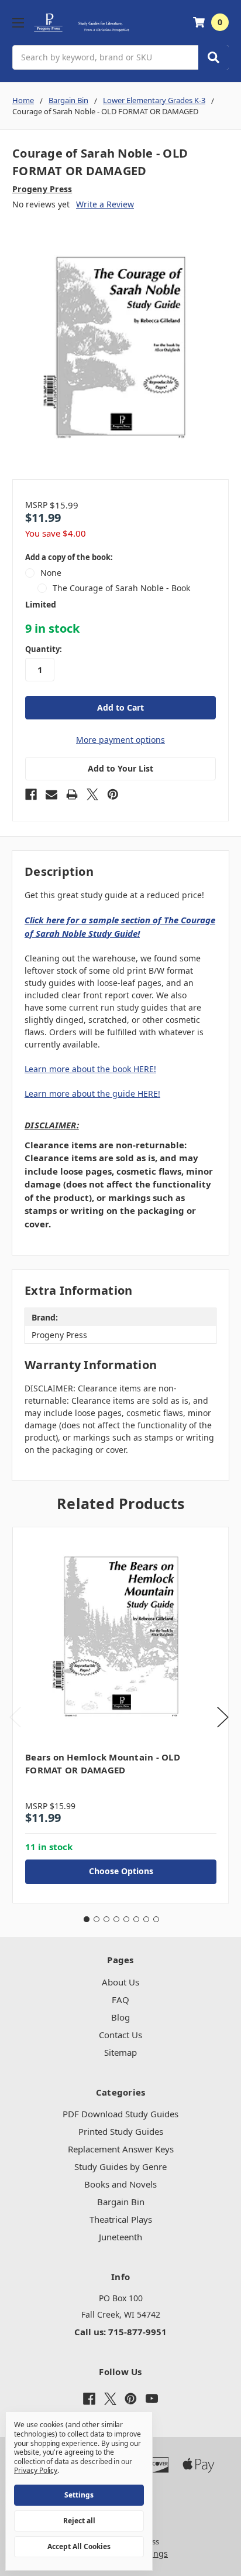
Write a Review (105, 204)
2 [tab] (97, 1919)
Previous (15, 1717)
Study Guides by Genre (120, 2166)
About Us (120, 1982)
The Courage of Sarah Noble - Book (121, 588)
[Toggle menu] (18, 23)
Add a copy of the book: (69, 557)
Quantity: (44, 649)
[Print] (72, 794)
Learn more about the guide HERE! (92, 1093)
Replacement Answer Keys (121, 2149)
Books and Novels (120, 2184)
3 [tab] (106, 1919)
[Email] (51, 794)
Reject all (79, 2521)
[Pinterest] (113, 794)
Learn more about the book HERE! (90, 1069)
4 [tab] (116, 1919)
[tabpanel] (120, 1715)
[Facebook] (31, 794)
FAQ (120, 2000)
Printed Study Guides (121, 2131)
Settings (79, 2495)
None (51, 573)
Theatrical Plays (121, 2219)
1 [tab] (87, 1919)
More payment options (120, 740)
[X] (92, 794)
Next (223, 1717)
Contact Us (120, 2035)
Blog (120, 2017)
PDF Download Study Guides (120, 2114)
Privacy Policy (36, 2470)
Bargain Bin (121, 2202)
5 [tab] (126, 1919)
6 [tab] (136, 1919)
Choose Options (121, 1871)
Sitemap (120, 2052)
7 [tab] (146, 1919)
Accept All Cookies (79, 2546)
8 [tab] (156, 1919)
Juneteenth (120, 2237)
